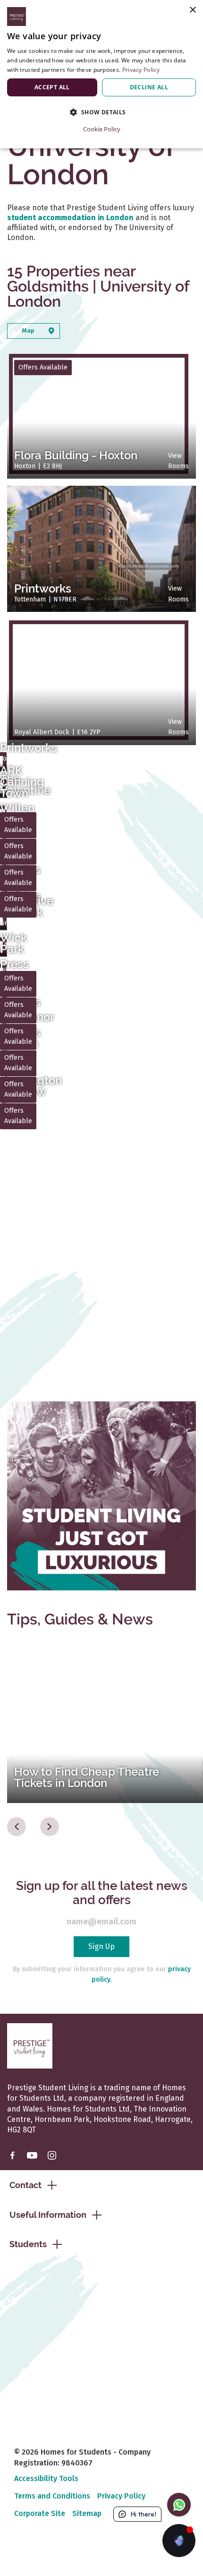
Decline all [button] (149, 87)
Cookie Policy (102, 129)
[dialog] (101, 74)
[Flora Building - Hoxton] (101, 1288)
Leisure (63, 1751)
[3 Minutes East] (101, 682)
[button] (101, 112)
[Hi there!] (179, 2541)
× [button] (192, 10)
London (30, 1751)
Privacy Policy (141, 70)
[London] (101, 1722)
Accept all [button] (52, 87)
